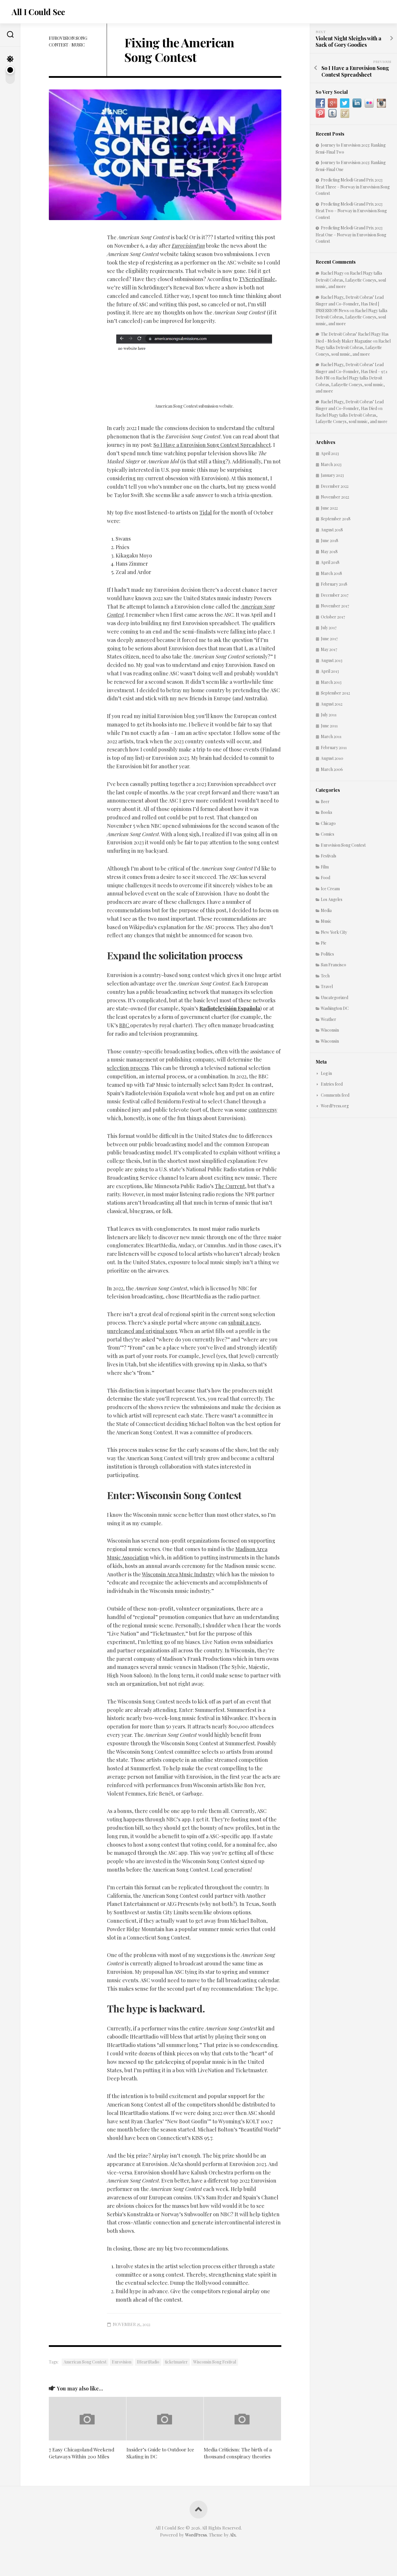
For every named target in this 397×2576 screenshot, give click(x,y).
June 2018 (330, 540)
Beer (325, 802)
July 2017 (329, 628)
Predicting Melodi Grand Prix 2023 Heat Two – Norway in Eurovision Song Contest (351, 211)
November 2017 (335, 606)
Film (325, 867)
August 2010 (332, 758)
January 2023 (332, 475)
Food (326, 878)
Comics (328, 834)
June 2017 (329, 639)
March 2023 (331, 464)
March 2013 (331, 682)
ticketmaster (176, 2362)
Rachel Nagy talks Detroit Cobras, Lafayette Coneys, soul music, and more (351, 280)
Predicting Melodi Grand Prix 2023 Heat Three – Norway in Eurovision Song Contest (353, 187)
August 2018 (332, 530)
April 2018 (330, 562)
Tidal (206, 512)
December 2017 (335, 595)
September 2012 (335, 693)
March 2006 (332, 769)
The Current (230, 1186)
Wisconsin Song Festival (215, 2362)
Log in (326, 1073)
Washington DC (335, 1008)
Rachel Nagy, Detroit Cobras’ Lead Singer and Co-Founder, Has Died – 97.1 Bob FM (352, 371)
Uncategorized (335, 998)
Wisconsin (330, 1030)
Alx (233, 2535)
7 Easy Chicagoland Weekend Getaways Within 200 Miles (82, 2453)
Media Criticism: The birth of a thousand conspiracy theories (238, 2453)
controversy (263, 1110)
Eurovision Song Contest (343, 845)
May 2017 (329, 649)
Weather (329, 1019)
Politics (327, 954)
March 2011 (331, 736)
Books (327, 812)
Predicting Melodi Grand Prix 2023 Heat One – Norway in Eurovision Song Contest (351, 234)
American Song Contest (85, 2362)
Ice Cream (330, 889)
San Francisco (333, 965)
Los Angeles (332, 899)
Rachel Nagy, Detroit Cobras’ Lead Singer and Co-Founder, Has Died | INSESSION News (350, 304)
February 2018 (334, 584)
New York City (334, 932)
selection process (128, 1068)
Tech (325, 976)
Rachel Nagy (332, 273)
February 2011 (334, 748)
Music (78, 45)
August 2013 (332, 660)
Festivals (329, 856)
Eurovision (122, 2362)
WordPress (196, 2535)
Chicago (328, 823)
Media (326, 910)
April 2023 (330, 453)
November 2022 (335, 497)
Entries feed (332, 1084)
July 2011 (329, 715)
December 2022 (335, 486)
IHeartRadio (148, 2362)
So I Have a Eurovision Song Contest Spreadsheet (212, 445)
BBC (125, 1025)
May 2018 (329, 552)
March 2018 (331, 573)
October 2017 (333, 617)
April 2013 (330, 671)
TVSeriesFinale (257, 279)
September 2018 (336, 519)
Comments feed (335, 1095)
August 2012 (332, 704)
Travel (327, 986)
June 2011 (329, 726)
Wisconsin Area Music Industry (178, 1574)
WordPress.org (335, 1106)
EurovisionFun (188, 246)
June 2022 (329, 508)
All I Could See (38, 12)
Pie (324, 943)
